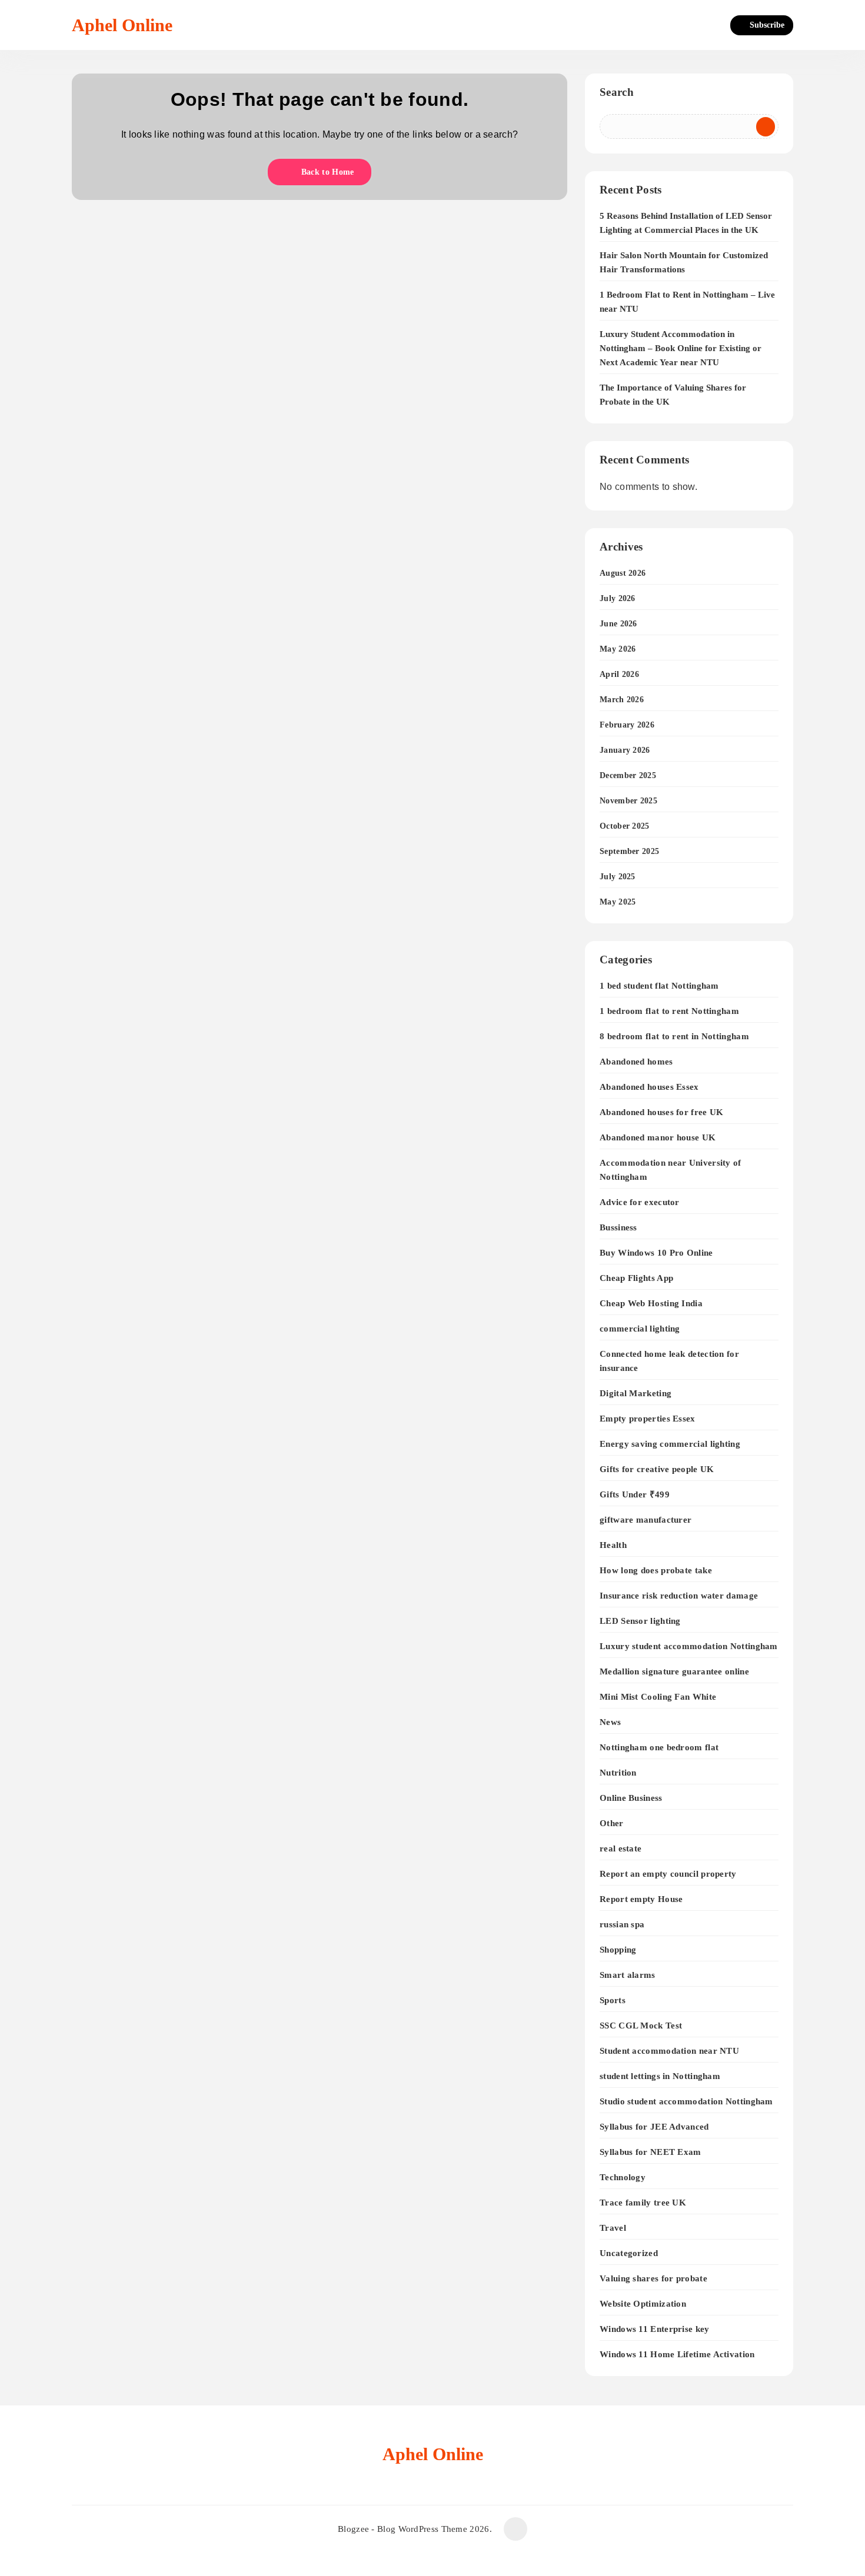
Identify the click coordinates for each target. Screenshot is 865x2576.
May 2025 (618, 902)
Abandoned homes (636, 1061)
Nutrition (618, 1772)
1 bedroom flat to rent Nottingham (669, 1011)
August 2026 (623, 573)
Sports (613, 2000)
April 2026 (619, 674)
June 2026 (618, 624)
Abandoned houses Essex (649, 1087)
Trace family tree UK (643, 2202)
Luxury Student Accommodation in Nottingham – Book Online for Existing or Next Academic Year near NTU (681, 348)
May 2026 (618, 649)
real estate (621, 1848)
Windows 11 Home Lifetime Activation (677, 2354)
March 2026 (622, 700)
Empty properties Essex (648, 1418)
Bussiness (618, 1227)
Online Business (631, 1798)
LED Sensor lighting (640, 1621)
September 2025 (629, 851)
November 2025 (628, 801)
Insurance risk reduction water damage (679, 1595)
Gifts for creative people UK (657, 1469)
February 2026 (627, 725)
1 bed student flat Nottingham (659, 985)
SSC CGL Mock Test (641, 2025)
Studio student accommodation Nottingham (686, 2101)
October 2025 (625, 826)
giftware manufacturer (646, 1519)
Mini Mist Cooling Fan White (658, 1696)
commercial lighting (640, 1328)
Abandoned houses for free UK (661, 1112)
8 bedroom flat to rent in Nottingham (674, 1036)
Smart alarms (628, 1975)
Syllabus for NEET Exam (651, 2152)
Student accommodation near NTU (669, 2051)
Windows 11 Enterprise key (655, 2329)
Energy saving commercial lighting (670, 1444)
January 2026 (625, 750)
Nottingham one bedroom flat (659, 1747)
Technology (623, 2177)
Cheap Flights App (636, 1278)
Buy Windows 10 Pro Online (656, 1252)
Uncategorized (629, 2253)
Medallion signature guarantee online (674, 1671)
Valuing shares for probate (653, 2278)
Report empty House (641, 1899)
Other (612, 1823)
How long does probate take (656, 1570)
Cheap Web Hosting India (651, 1303)
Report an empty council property (668, 1873)
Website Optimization (643, 2303)
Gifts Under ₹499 (635, 1494)
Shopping (618, 1949)
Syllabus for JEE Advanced (654, 2126)
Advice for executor (640, 1202)
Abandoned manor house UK (658, 1137)
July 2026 (618, 598)
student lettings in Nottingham (660, 2076)
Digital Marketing (636, 1393)
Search (617, 92)
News (610, 1722)
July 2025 (618, 877)
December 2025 (628, 775)
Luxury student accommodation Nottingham (689, 1646)
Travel (613, 2228)
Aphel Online (122, 25)
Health (613, 1545)
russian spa (622, 1924)
